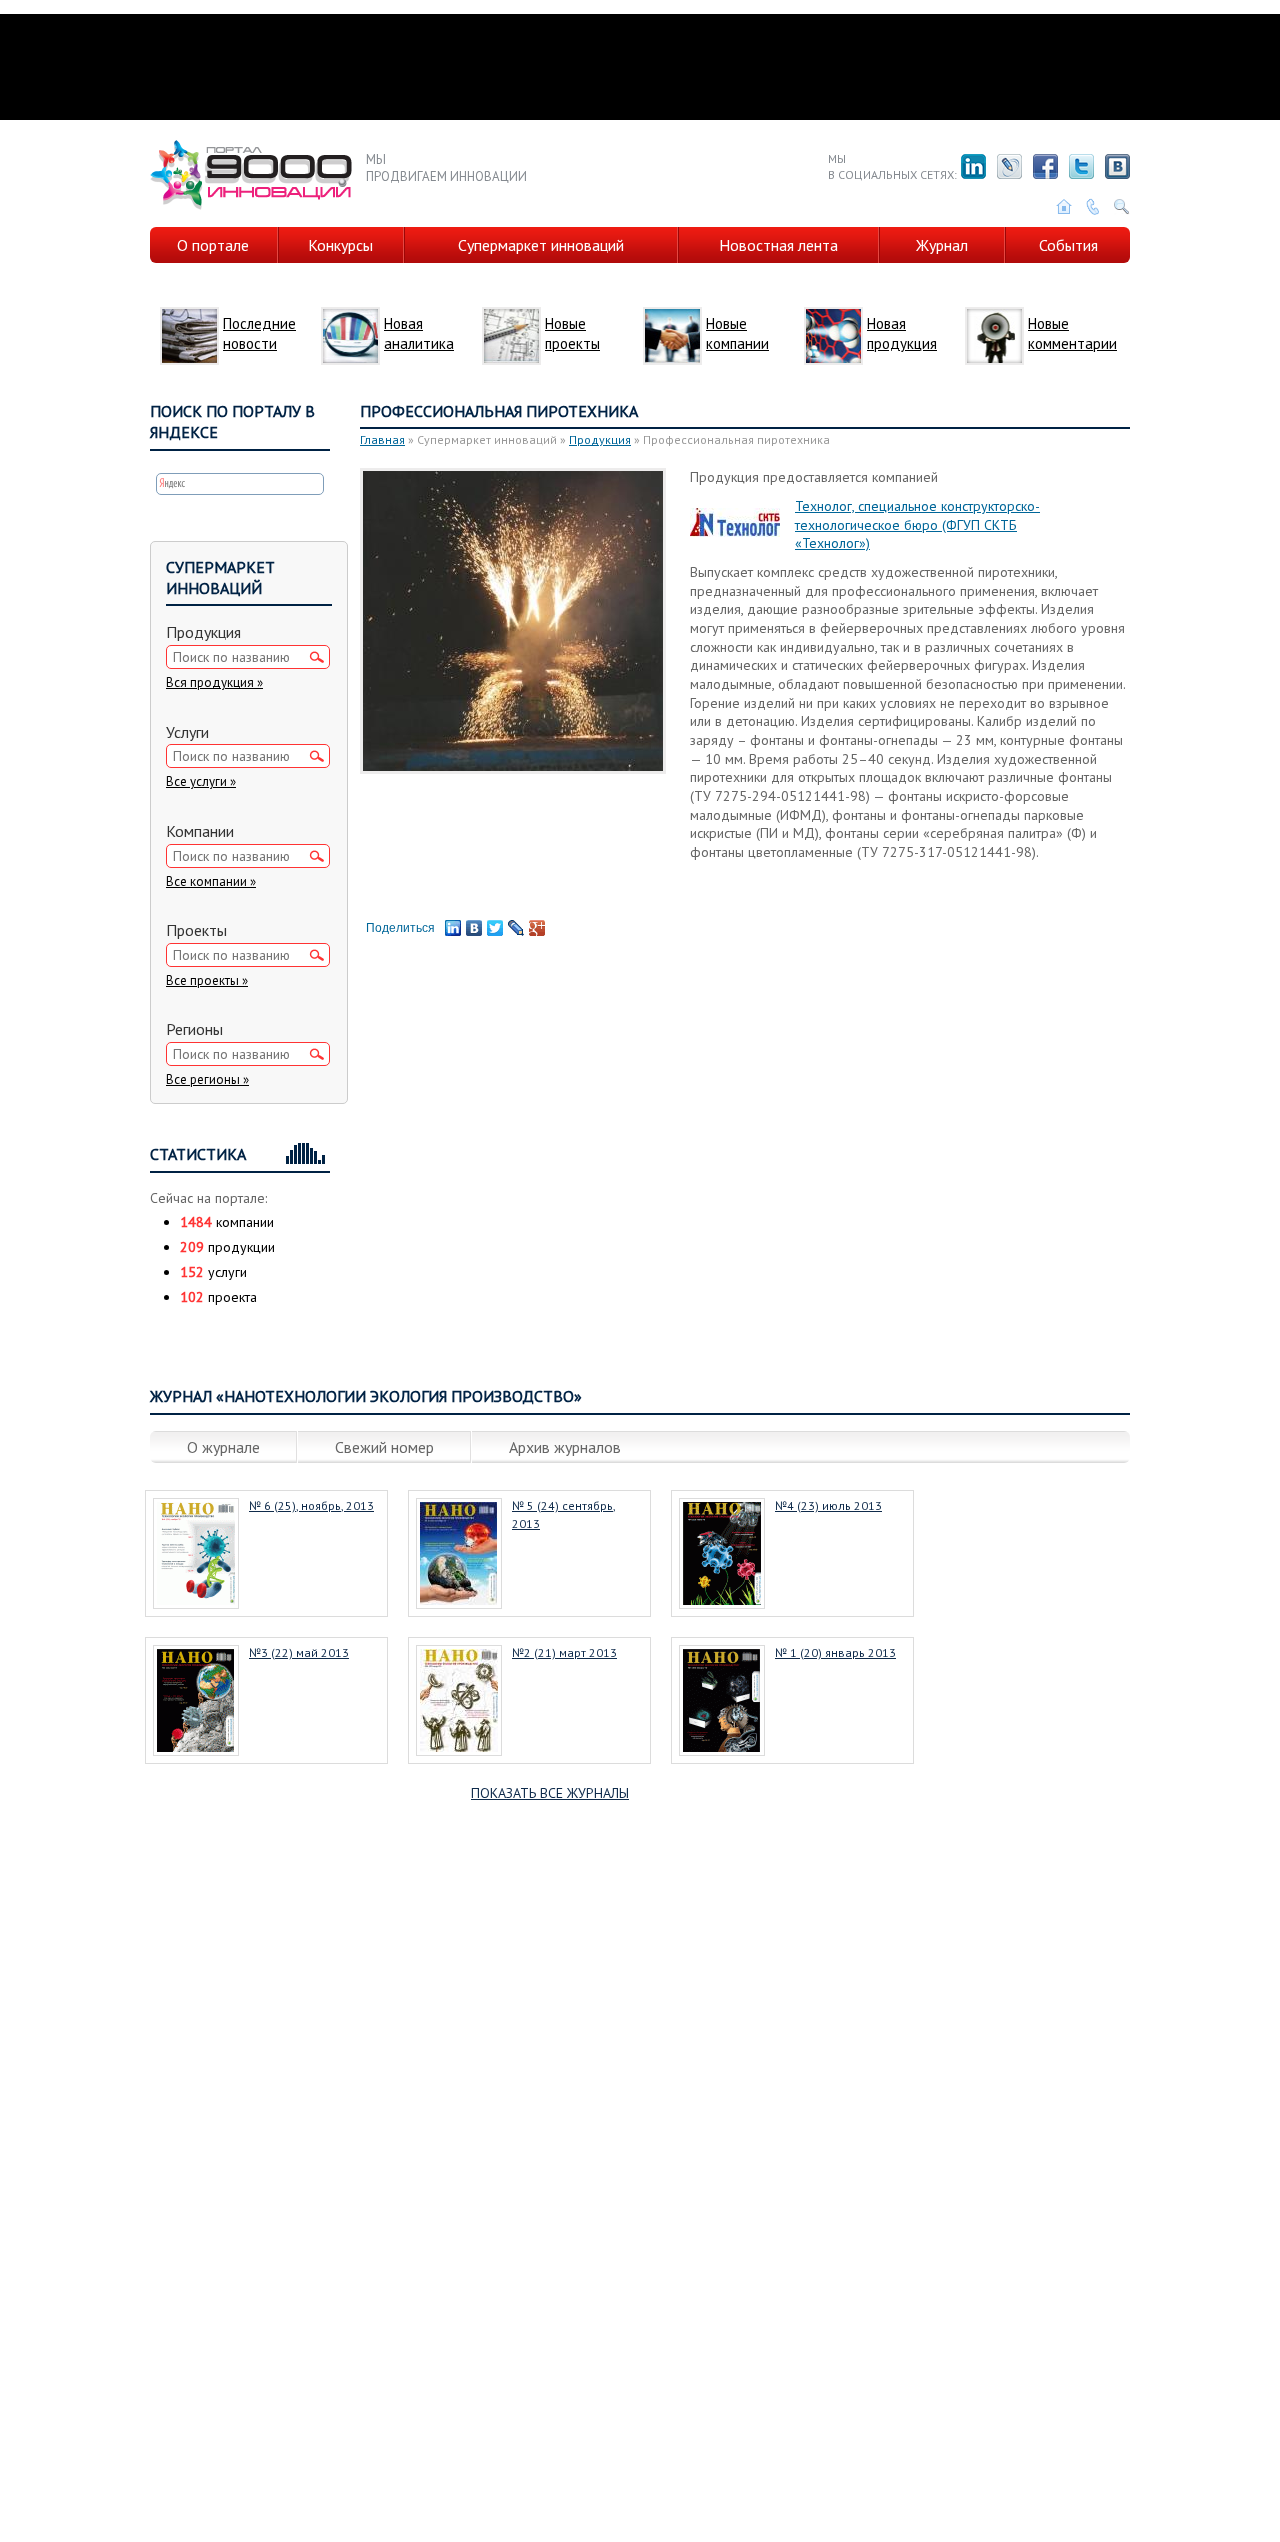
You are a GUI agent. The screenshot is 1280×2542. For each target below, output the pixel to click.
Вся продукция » (214, 682)
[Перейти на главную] (1064, 207)
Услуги (187, 732)
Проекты (196, 930)
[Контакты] (1093, 207)
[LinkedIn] (453, 928)
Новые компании (737, 333)
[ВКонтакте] (474, 928)
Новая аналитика (419, 333)
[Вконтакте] (1117, 166)
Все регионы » (207, 1079)
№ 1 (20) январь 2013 (835, 1652)
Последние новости (259, 333)
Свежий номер (384, 1447)
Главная (382, 439)
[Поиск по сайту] (1122, 207)
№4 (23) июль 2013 (828, 1505)
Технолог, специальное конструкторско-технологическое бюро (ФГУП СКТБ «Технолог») (917, 524)
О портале (213, 245)
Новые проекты (572, 333)
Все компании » (211, 881)
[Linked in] (973, 166)
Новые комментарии (1072, 333)
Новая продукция (902, 333)
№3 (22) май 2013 (299, 1652)
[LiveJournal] (1009, 166)
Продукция (600, 439)
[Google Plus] (537, 928)
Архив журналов (565, 1447)
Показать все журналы (550, 1793)
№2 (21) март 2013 (564, 1652)
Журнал (942, 245)
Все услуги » (201, 781)
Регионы (194, 1029)
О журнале (223, 1447)
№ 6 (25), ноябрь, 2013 (311, 1505)
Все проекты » (207, 980)
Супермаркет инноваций (541, 245)
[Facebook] (1045, 166)
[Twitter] (1081, 166)
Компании (200, 831)
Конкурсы (340, 245)
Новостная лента (778, 245)
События (1068, 245)
